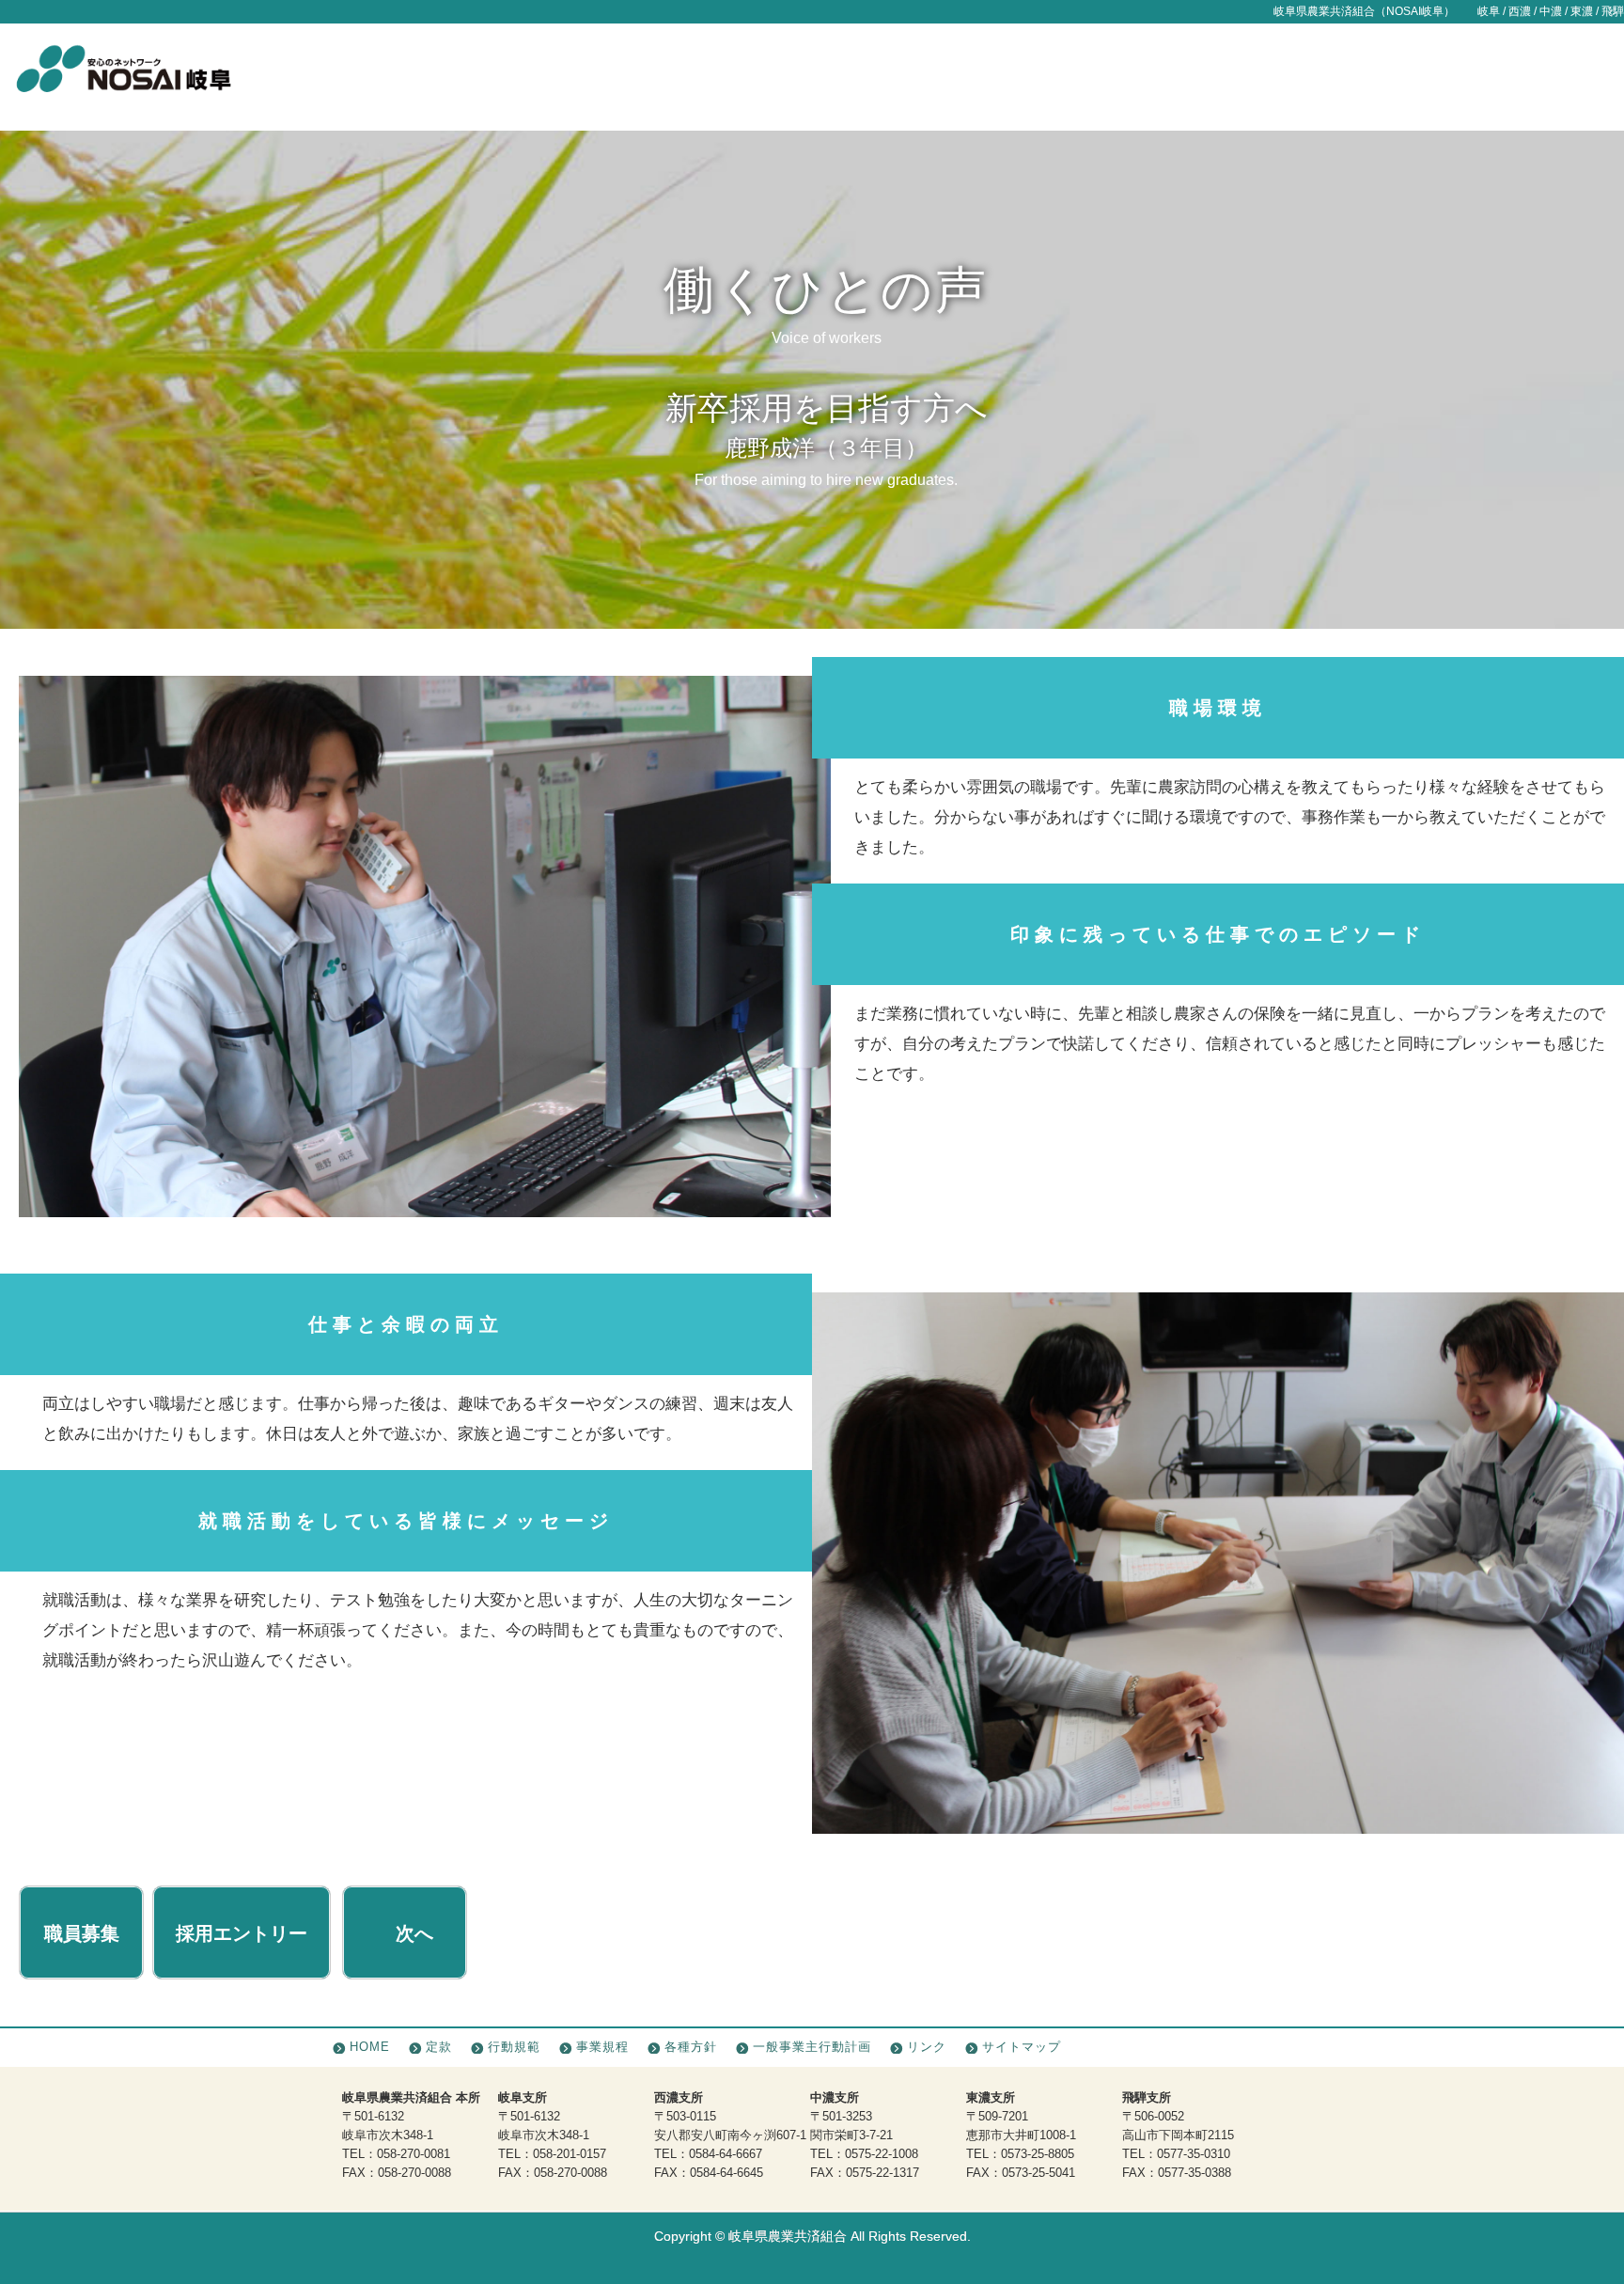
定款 (439, 2047)
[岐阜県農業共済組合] (123, 78)
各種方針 (691, 2047)
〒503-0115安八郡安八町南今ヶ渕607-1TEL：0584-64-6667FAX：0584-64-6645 (730, 2135)
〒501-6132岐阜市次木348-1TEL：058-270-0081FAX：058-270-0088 (411, 2135)
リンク (927, 2047)
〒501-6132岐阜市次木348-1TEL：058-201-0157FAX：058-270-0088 (553, 2135)
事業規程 (602, 2047)
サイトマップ (1022, 2047)
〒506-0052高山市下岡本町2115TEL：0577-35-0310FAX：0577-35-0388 (1178, 2135)
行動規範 (514, 2047)
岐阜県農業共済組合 (788, 2237)
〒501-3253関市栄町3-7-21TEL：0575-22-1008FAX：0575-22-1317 (865, 2135)
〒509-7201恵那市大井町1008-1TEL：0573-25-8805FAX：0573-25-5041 (1021, 2135)
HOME (370, 2047)
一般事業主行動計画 (812, 2047)
